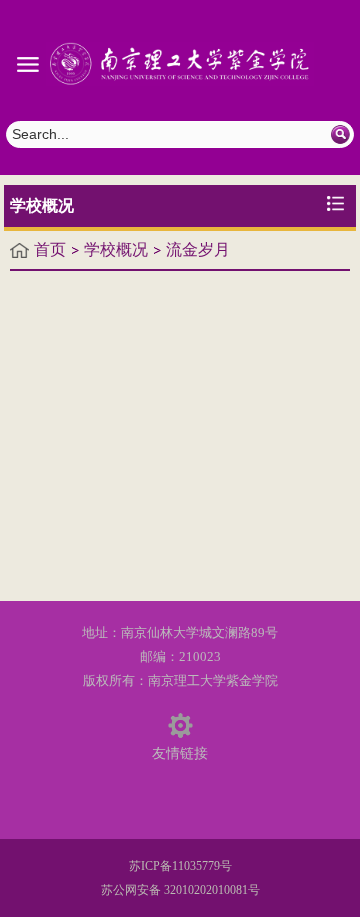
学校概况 (116, 249)
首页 (50, 249)
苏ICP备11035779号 (180, 866)
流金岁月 (198, 249)
